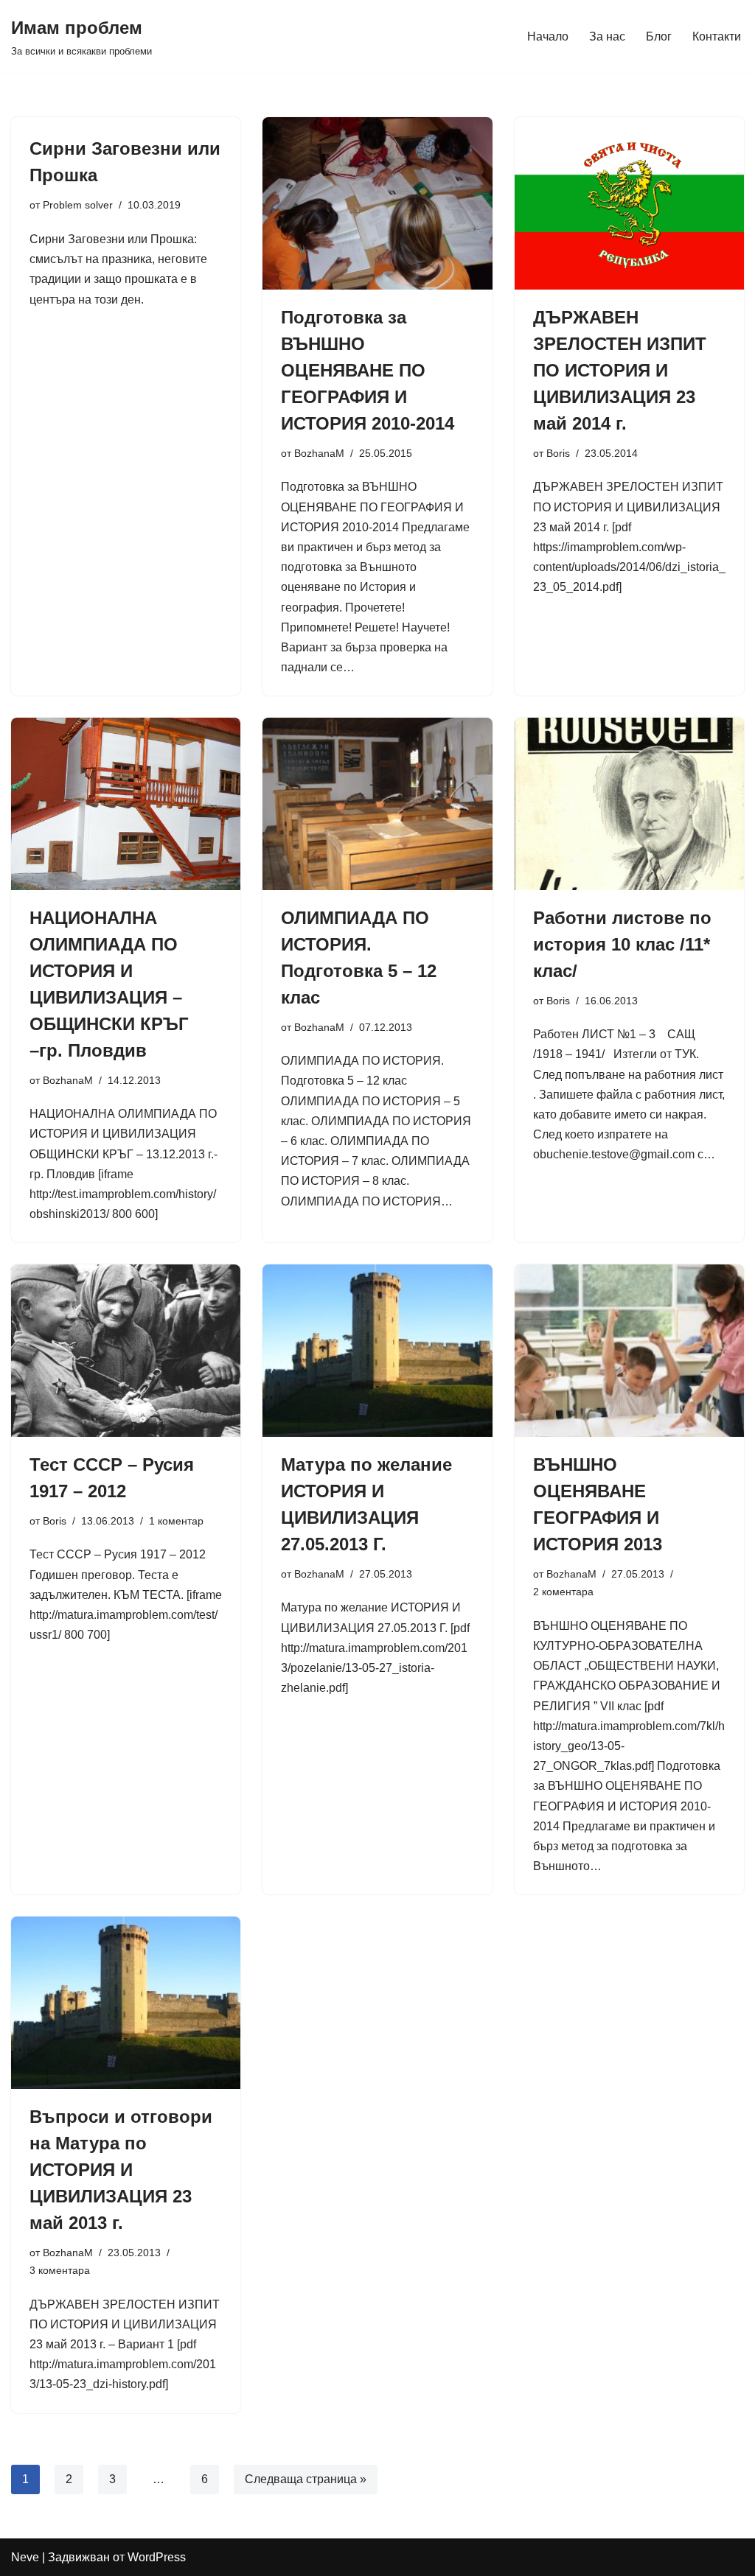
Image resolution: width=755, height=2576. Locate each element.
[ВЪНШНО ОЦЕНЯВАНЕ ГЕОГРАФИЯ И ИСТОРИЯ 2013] (629, 1350)
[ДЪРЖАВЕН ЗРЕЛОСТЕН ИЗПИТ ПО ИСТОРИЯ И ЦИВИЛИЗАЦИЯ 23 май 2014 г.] (629, 203)
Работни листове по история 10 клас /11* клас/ (622, 944)
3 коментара (60, 2270)
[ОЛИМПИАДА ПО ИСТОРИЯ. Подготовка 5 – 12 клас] (377, 804)
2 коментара (563, 1592)
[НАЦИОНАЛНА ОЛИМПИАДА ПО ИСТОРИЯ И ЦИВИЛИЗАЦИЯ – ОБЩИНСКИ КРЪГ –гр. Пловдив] (126, 804)
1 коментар (176, 1521)
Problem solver (78, 205)
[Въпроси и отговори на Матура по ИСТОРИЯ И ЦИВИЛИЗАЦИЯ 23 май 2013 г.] (126, 2002)
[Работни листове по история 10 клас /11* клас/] (629, 804)
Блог (659, 36)
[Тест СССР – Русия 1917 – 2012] (126, 1350)
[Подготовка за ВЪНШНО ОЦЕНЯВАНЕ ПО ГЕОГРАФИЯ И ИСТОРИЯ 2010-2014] (377, 203)
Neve (25, 2557)
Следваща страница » (306, 2479)
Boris (558, 453)
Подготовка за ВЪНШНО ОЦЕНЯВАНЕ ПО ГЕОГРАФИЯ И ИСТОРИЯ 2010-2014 (368, 370)
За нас (607, 36)
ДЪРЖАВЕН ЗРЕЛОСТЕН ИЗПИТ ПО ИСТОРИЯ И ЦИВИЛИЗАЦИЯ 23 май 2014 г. (620, 370)
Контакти (717, 36)
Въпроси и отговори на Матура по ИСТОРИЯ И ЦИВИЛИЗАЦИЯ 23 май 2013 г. (121, 2170)
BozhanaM (319, 453)
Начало (548, 36)
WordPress (157, 2557)
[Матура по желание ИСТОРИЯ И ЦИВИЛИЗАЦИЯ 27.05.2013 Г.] (377, 1350)
